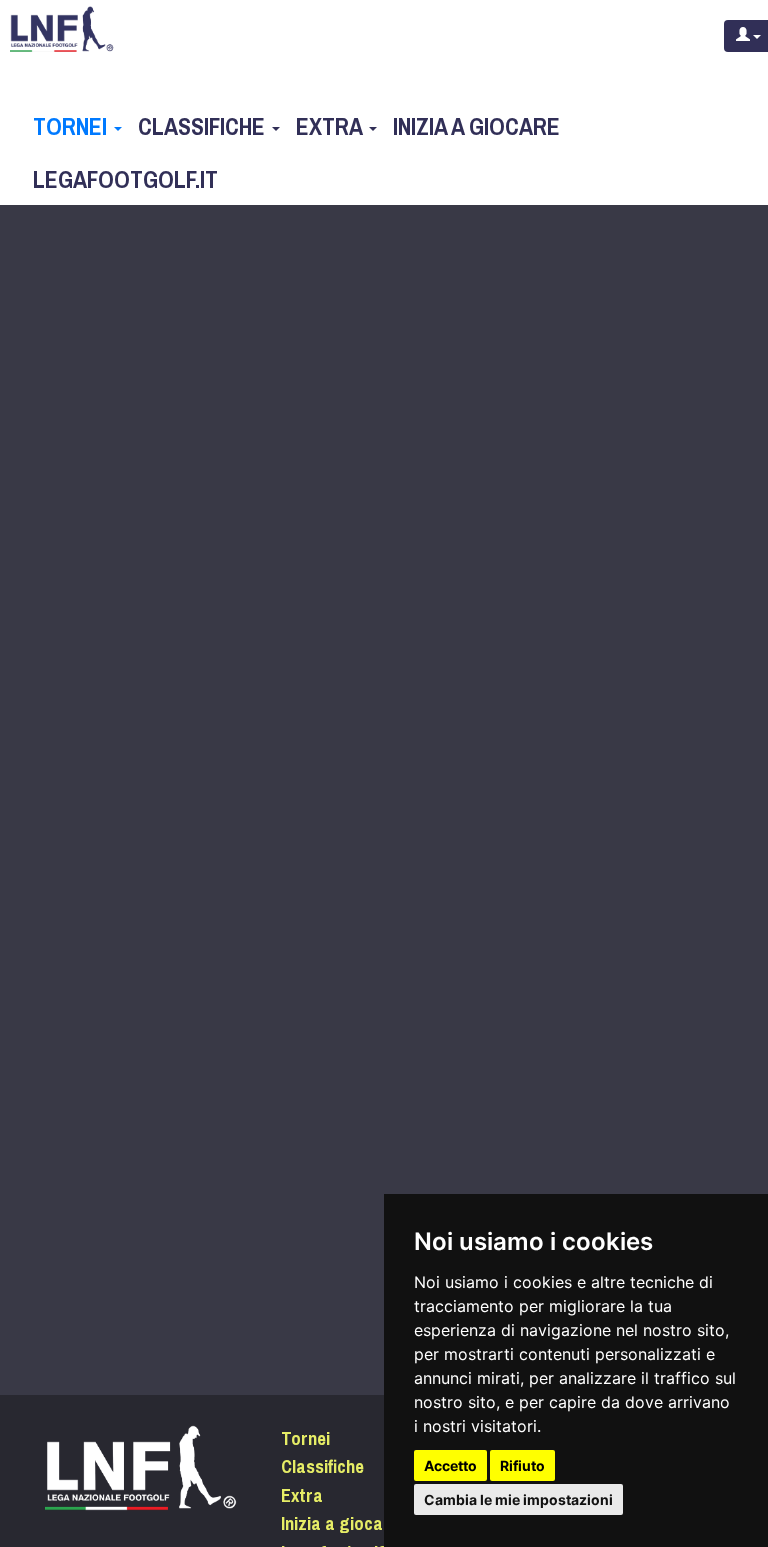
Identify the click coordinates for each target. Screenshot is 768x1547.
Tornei (72, 127)
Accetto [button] (450, 1465)
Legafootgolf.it (125, 180)
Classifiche (204, 127)
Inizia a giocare (476, 127)
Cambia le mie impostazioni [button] (518, 1499)
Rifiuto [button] (522, 1465)
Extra (331, 127)
